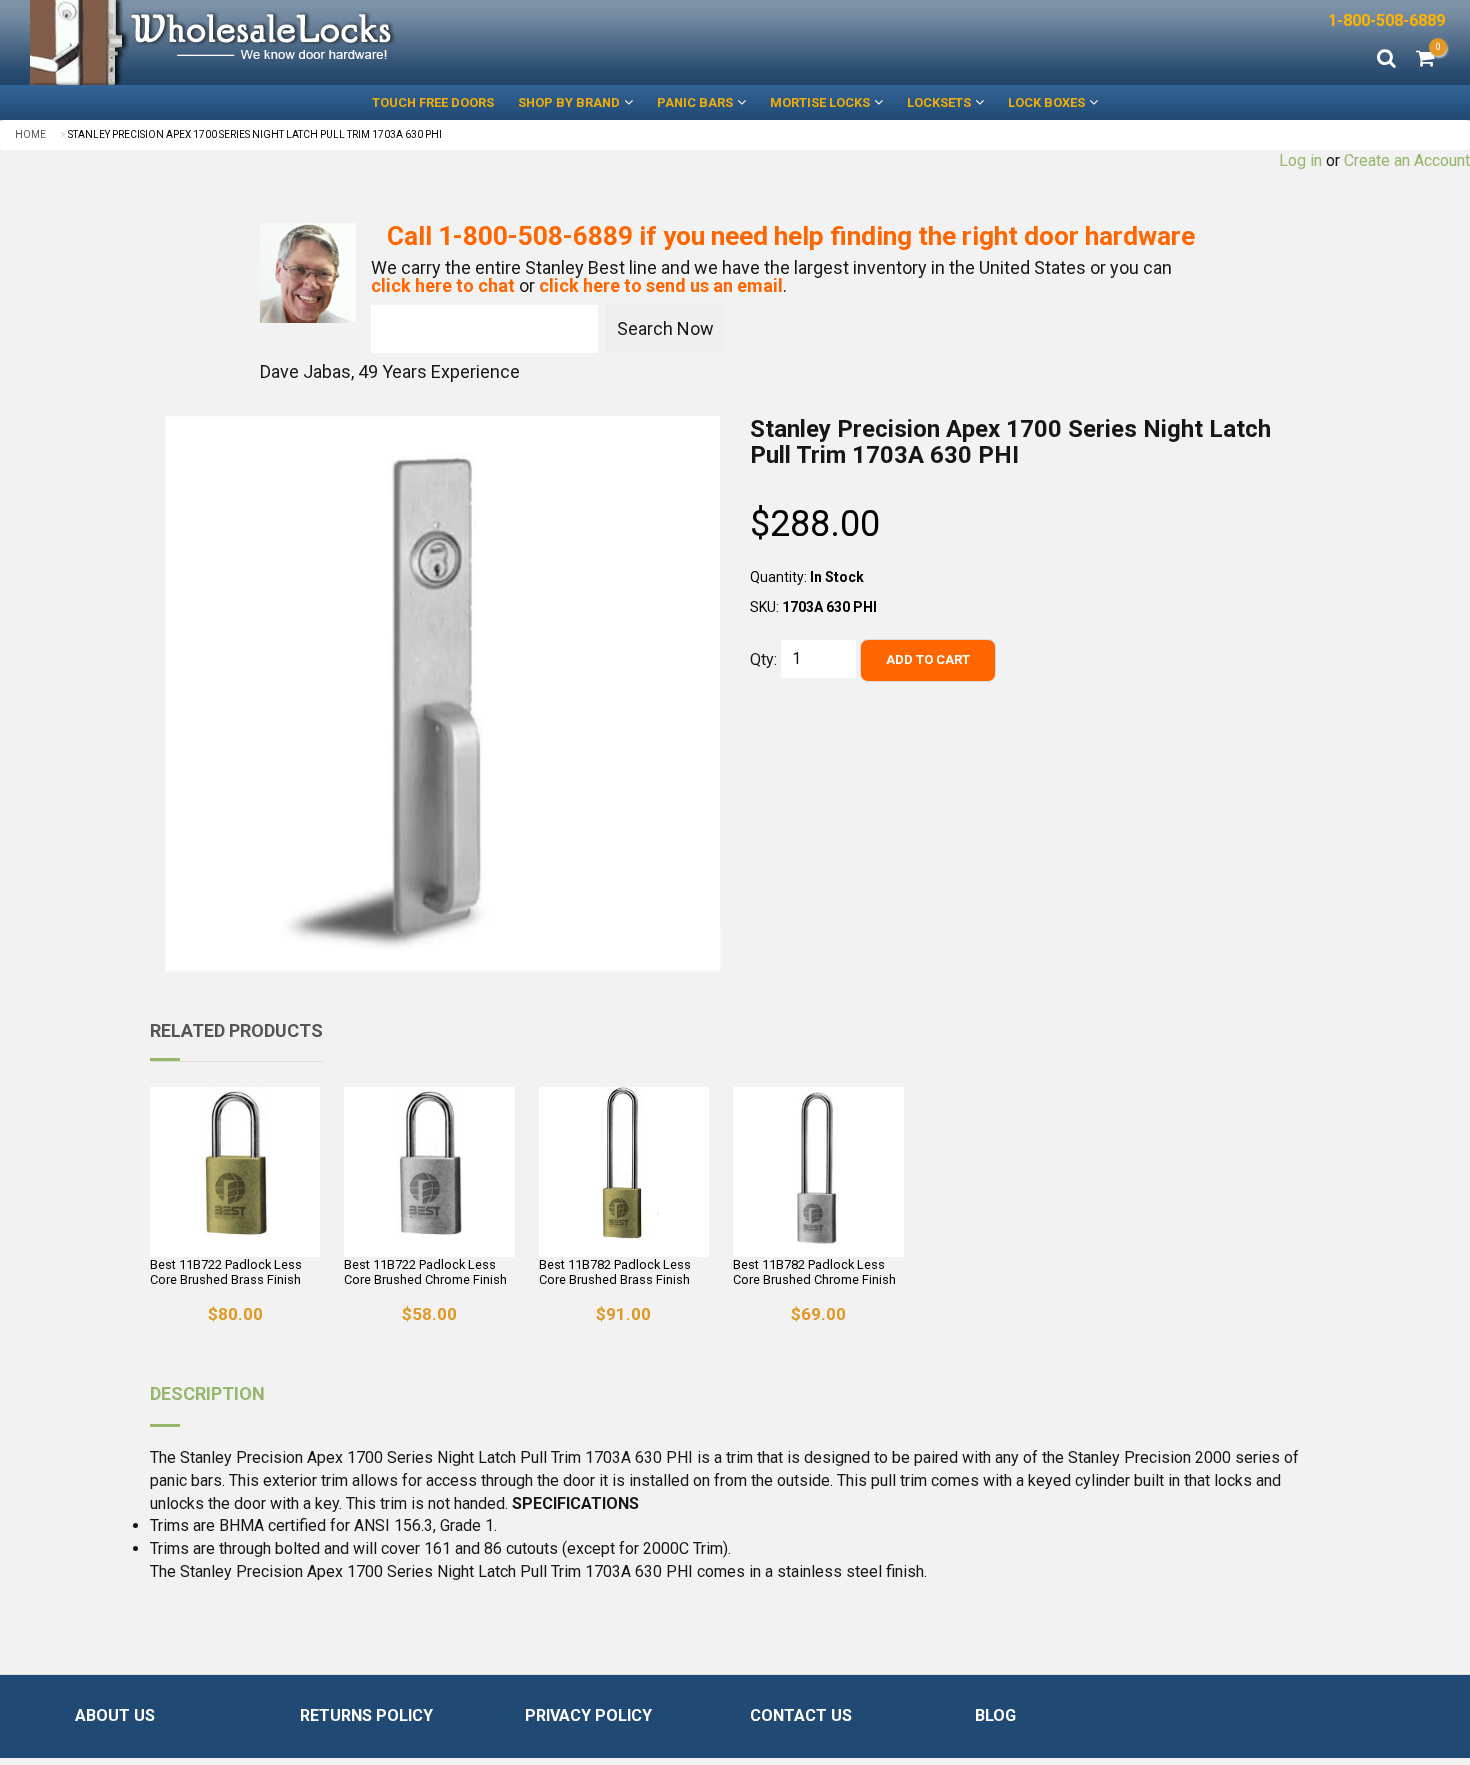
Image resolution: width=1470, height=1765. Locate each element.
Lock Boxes (1046, 102)
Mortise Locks (820, 102)
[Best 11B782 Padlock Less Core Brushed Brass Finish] (624, 1172)
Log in (1300, 160)
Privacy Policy (588, 1715)
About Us (115, 1715)
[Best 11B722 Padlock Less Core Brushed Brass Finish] (235, 1172)
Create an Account (1407, 160)
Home (30, 134)
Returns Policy (366, 1715)
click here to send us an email (661, 285)
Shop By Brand (569, 102)
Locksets (939, 102)
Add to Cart (928, 659)
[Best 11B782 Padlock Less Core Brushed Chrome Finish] (818, 1172)
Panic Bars (695, 102)
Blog (995, 1715)
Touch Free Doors (433, 102)
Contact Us (801, 1715)
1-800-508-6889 (1386, 20)
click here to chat (443, 285)
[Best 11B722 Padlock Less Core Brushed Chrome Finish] (429, 1172)
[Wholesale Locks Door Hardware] (367, 42)
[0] (1425, 60)
